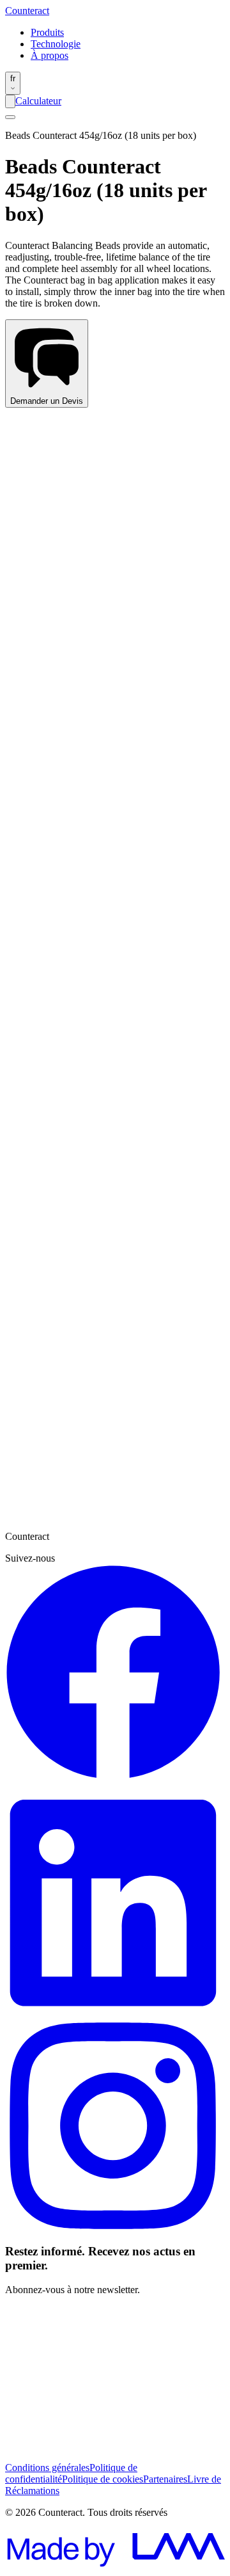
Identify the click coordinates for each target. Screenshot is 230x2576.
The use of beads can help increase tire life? (92, 692)
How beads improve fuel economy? (75, 1072)
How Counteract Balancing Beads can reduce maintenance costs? (115, 931)
